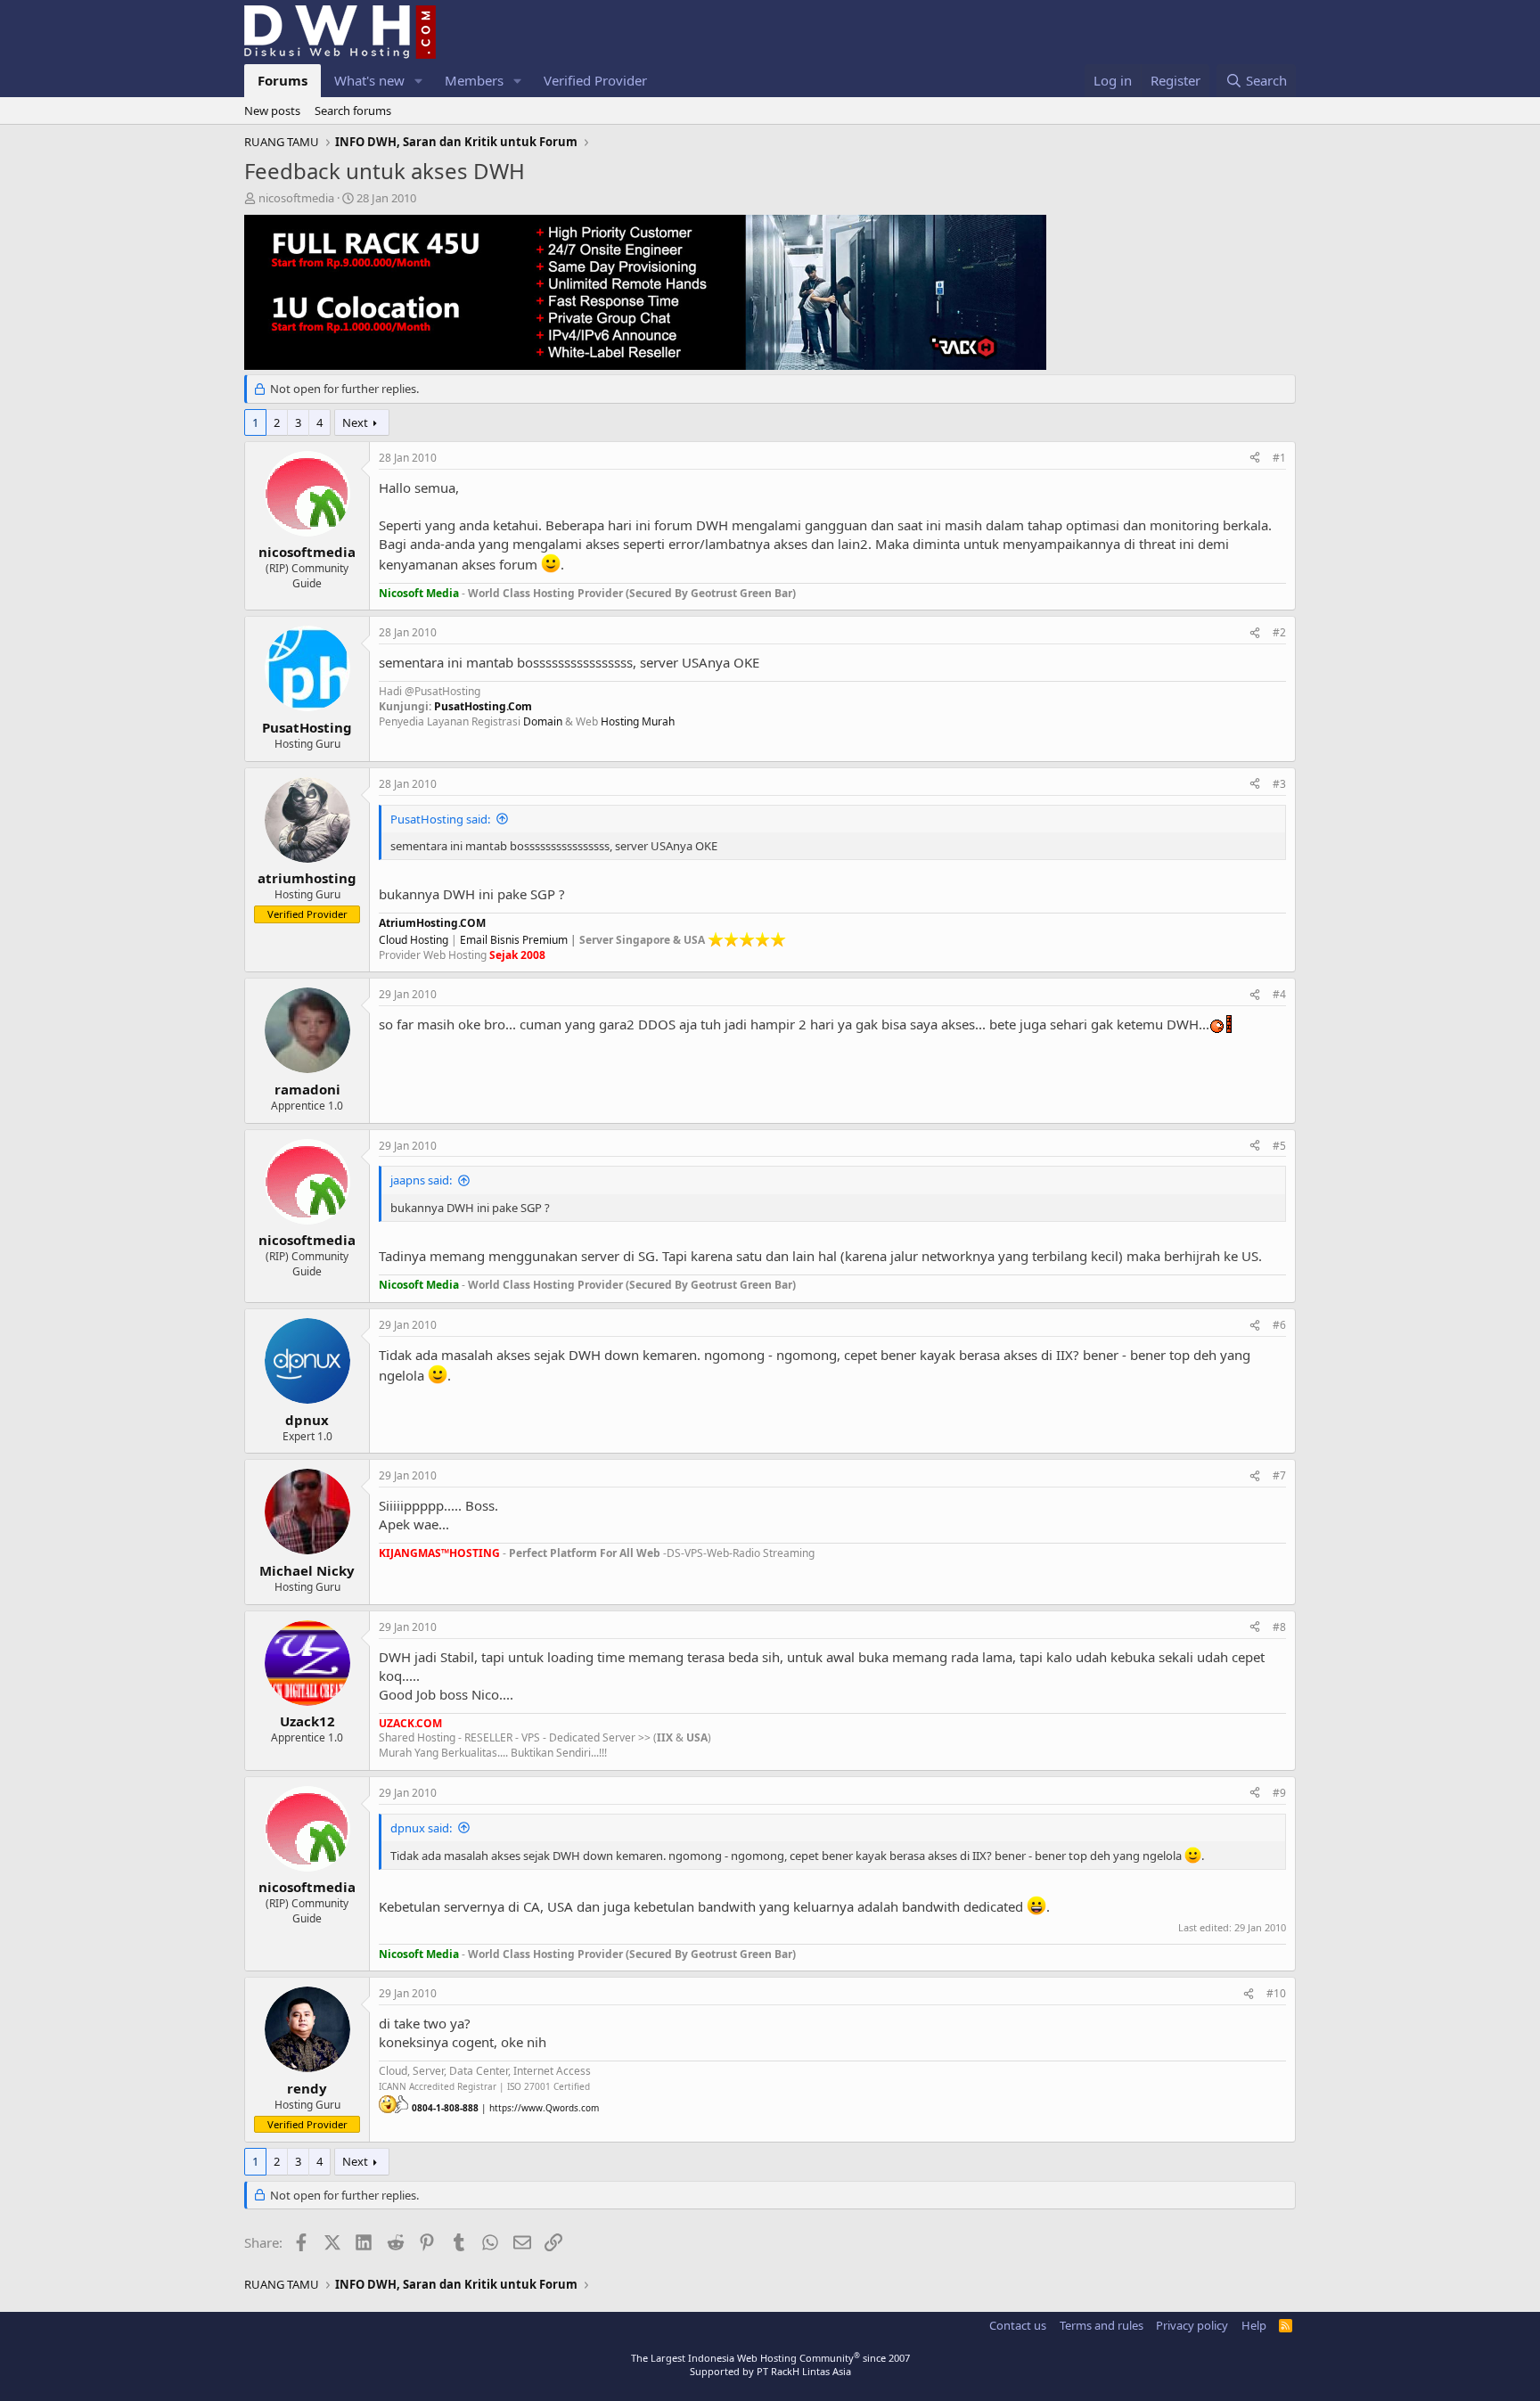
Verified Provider (595, 80)
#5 (1279, 1146)
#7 (1279, 1475)
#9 (1279, 1793)
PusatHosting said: (440, 819)
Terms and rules (1102, 2325)
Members (474, 80)
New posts (272, 111)
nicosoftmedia (296, 198)
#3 (1279, 784)
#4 (1279, 994)
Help (1254, 2325)
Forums (283, 80)
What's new (369, 80)
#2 (1279, 632)
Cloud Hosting (414, 940)
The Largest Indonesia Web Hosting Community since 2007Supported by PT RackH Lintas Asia (770, 2364)
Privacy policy (1192, 2325)
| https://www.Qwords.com (505, 2108)
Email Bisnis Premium (514, 940)
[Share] (1255, 459)
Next (355, 422)
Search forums (353, 111)
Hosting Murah (638, 721)
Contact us (1018, 2325)
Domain (543, 721)
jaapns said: (421, 1180)
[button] (419, 81)
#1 (1279, 458)
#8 (1279, 1627)
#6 (1279, 1325)
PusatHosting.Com (483, 706)
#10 (1276, 1993)
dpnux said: (421, 1828)
